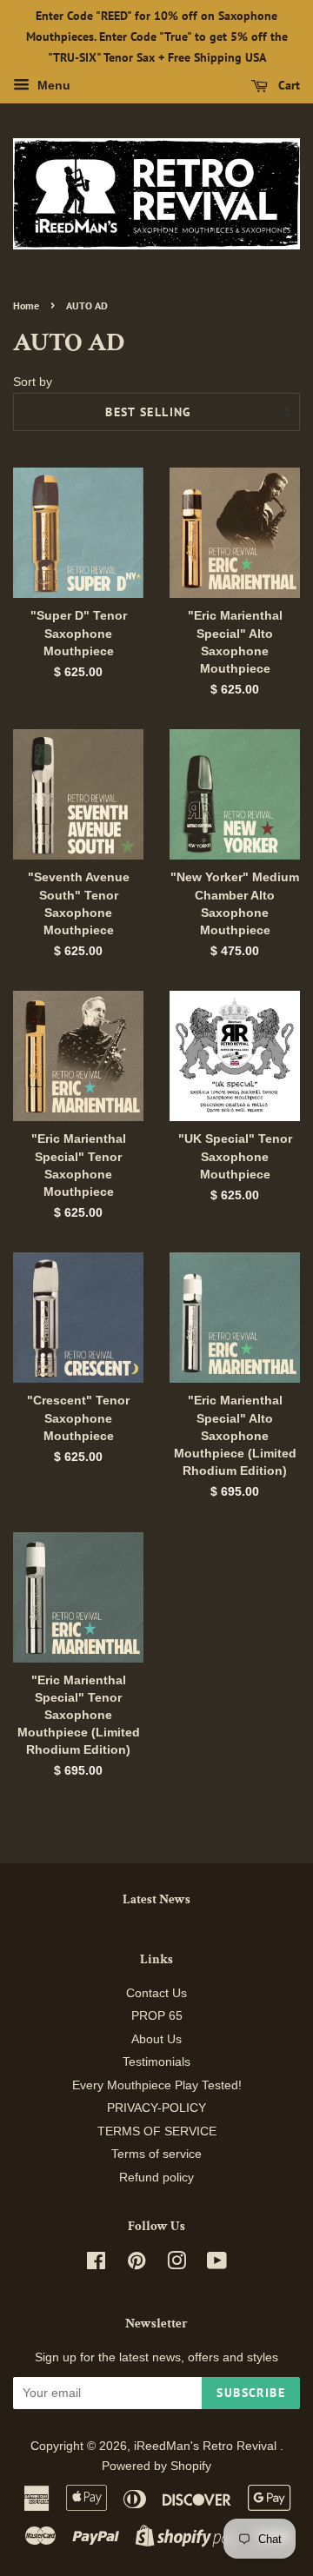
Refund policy (156, 2178)
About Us (156, 2039)
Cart (287, 86)
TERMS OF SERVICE (157, 2131)
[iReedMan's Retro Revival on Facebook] (96, 2264)
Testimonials (156, 2062)
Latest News (156, 1899)
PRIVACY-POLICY (156, 2108)
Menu (52, 86)
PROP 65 (157, 2016)
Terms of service (156, 2154)
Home (26, 305)
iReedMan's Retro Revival (207, 2446)
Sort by (33, 382)
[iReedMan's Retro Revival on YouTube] (217, 2264)
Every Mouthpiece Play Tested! (157, 2085)
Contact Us (156, 1993)
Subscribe (251, 2393)
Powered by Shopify (156, 2466)
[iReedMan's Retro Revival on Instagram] (176, 2264)
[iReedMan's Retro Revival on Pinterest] (137, 2264)
